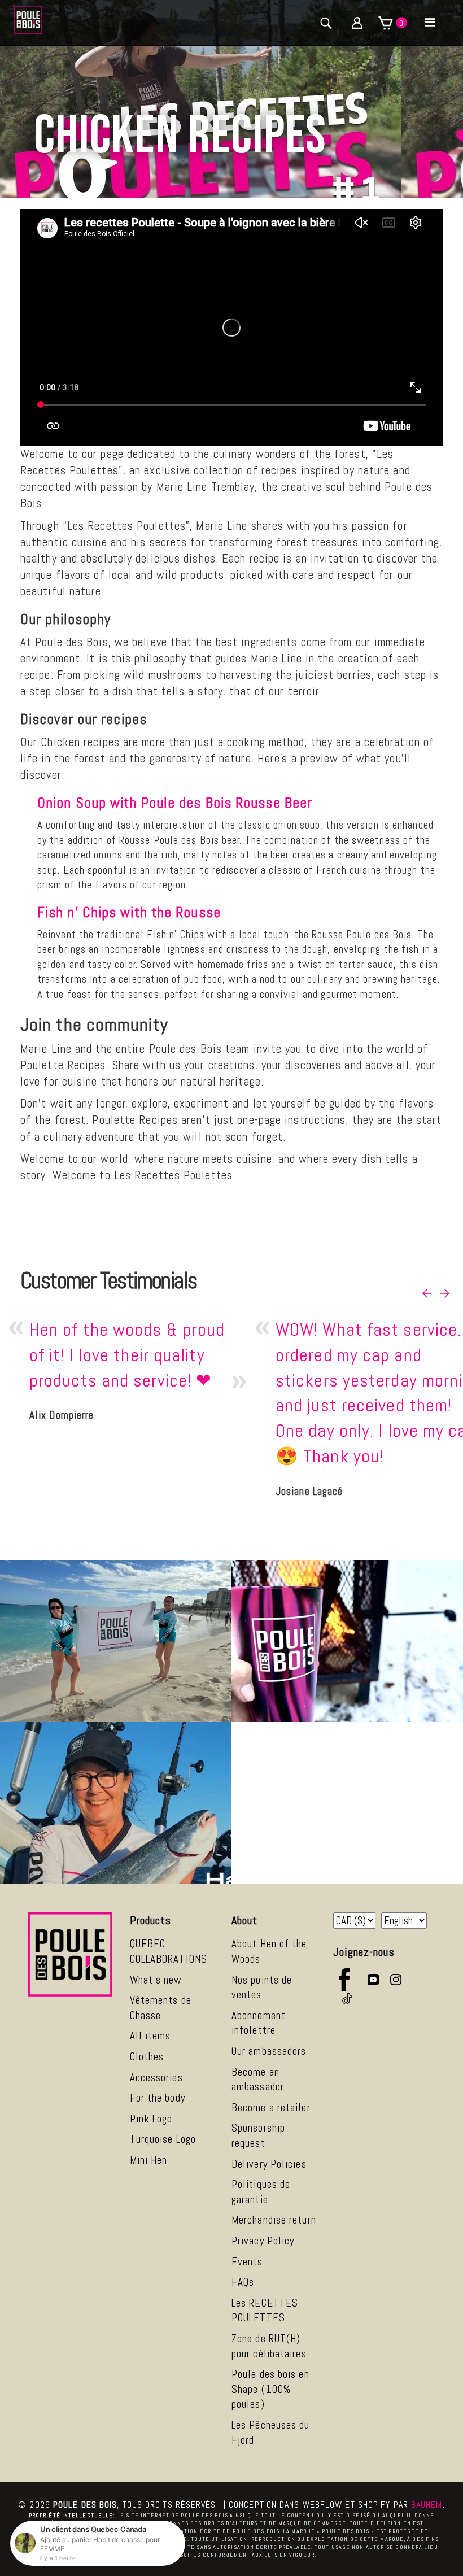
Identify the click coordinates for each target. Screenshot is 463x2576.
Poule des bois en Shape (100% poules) (270, 2389)
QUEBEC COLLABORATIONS (169, 1951)
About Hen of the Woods (269, 1951)
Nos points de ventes (262, 1987)
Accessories (156, 2078)
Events (247, 2262)
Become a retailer (271, 2108)
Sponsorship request (258, 2135)
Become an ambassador (258, 2080)
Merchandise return (274, 2220)
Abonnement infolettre (259, 2023)
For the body (158, 2098)
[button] (430, 23)
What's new (156, 1980)
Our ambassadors (269, 2051)
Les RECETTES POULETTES (265, 2311)
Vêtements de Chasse (161, 2008)
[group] (133, 1372)
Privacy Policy (263, 2241)
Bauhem (427, 2505)
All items (150, 2036)
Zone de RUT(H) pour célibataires (269, 2346)
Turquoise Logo (163, 2139)
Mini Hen (149, 2160)
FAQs (243, 2282)
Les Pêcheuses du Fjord (271, 2433)
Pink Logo (151, 2119)
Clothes (147, 2057)
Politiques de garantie (261, 2192)
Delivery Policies (269, 2164)
